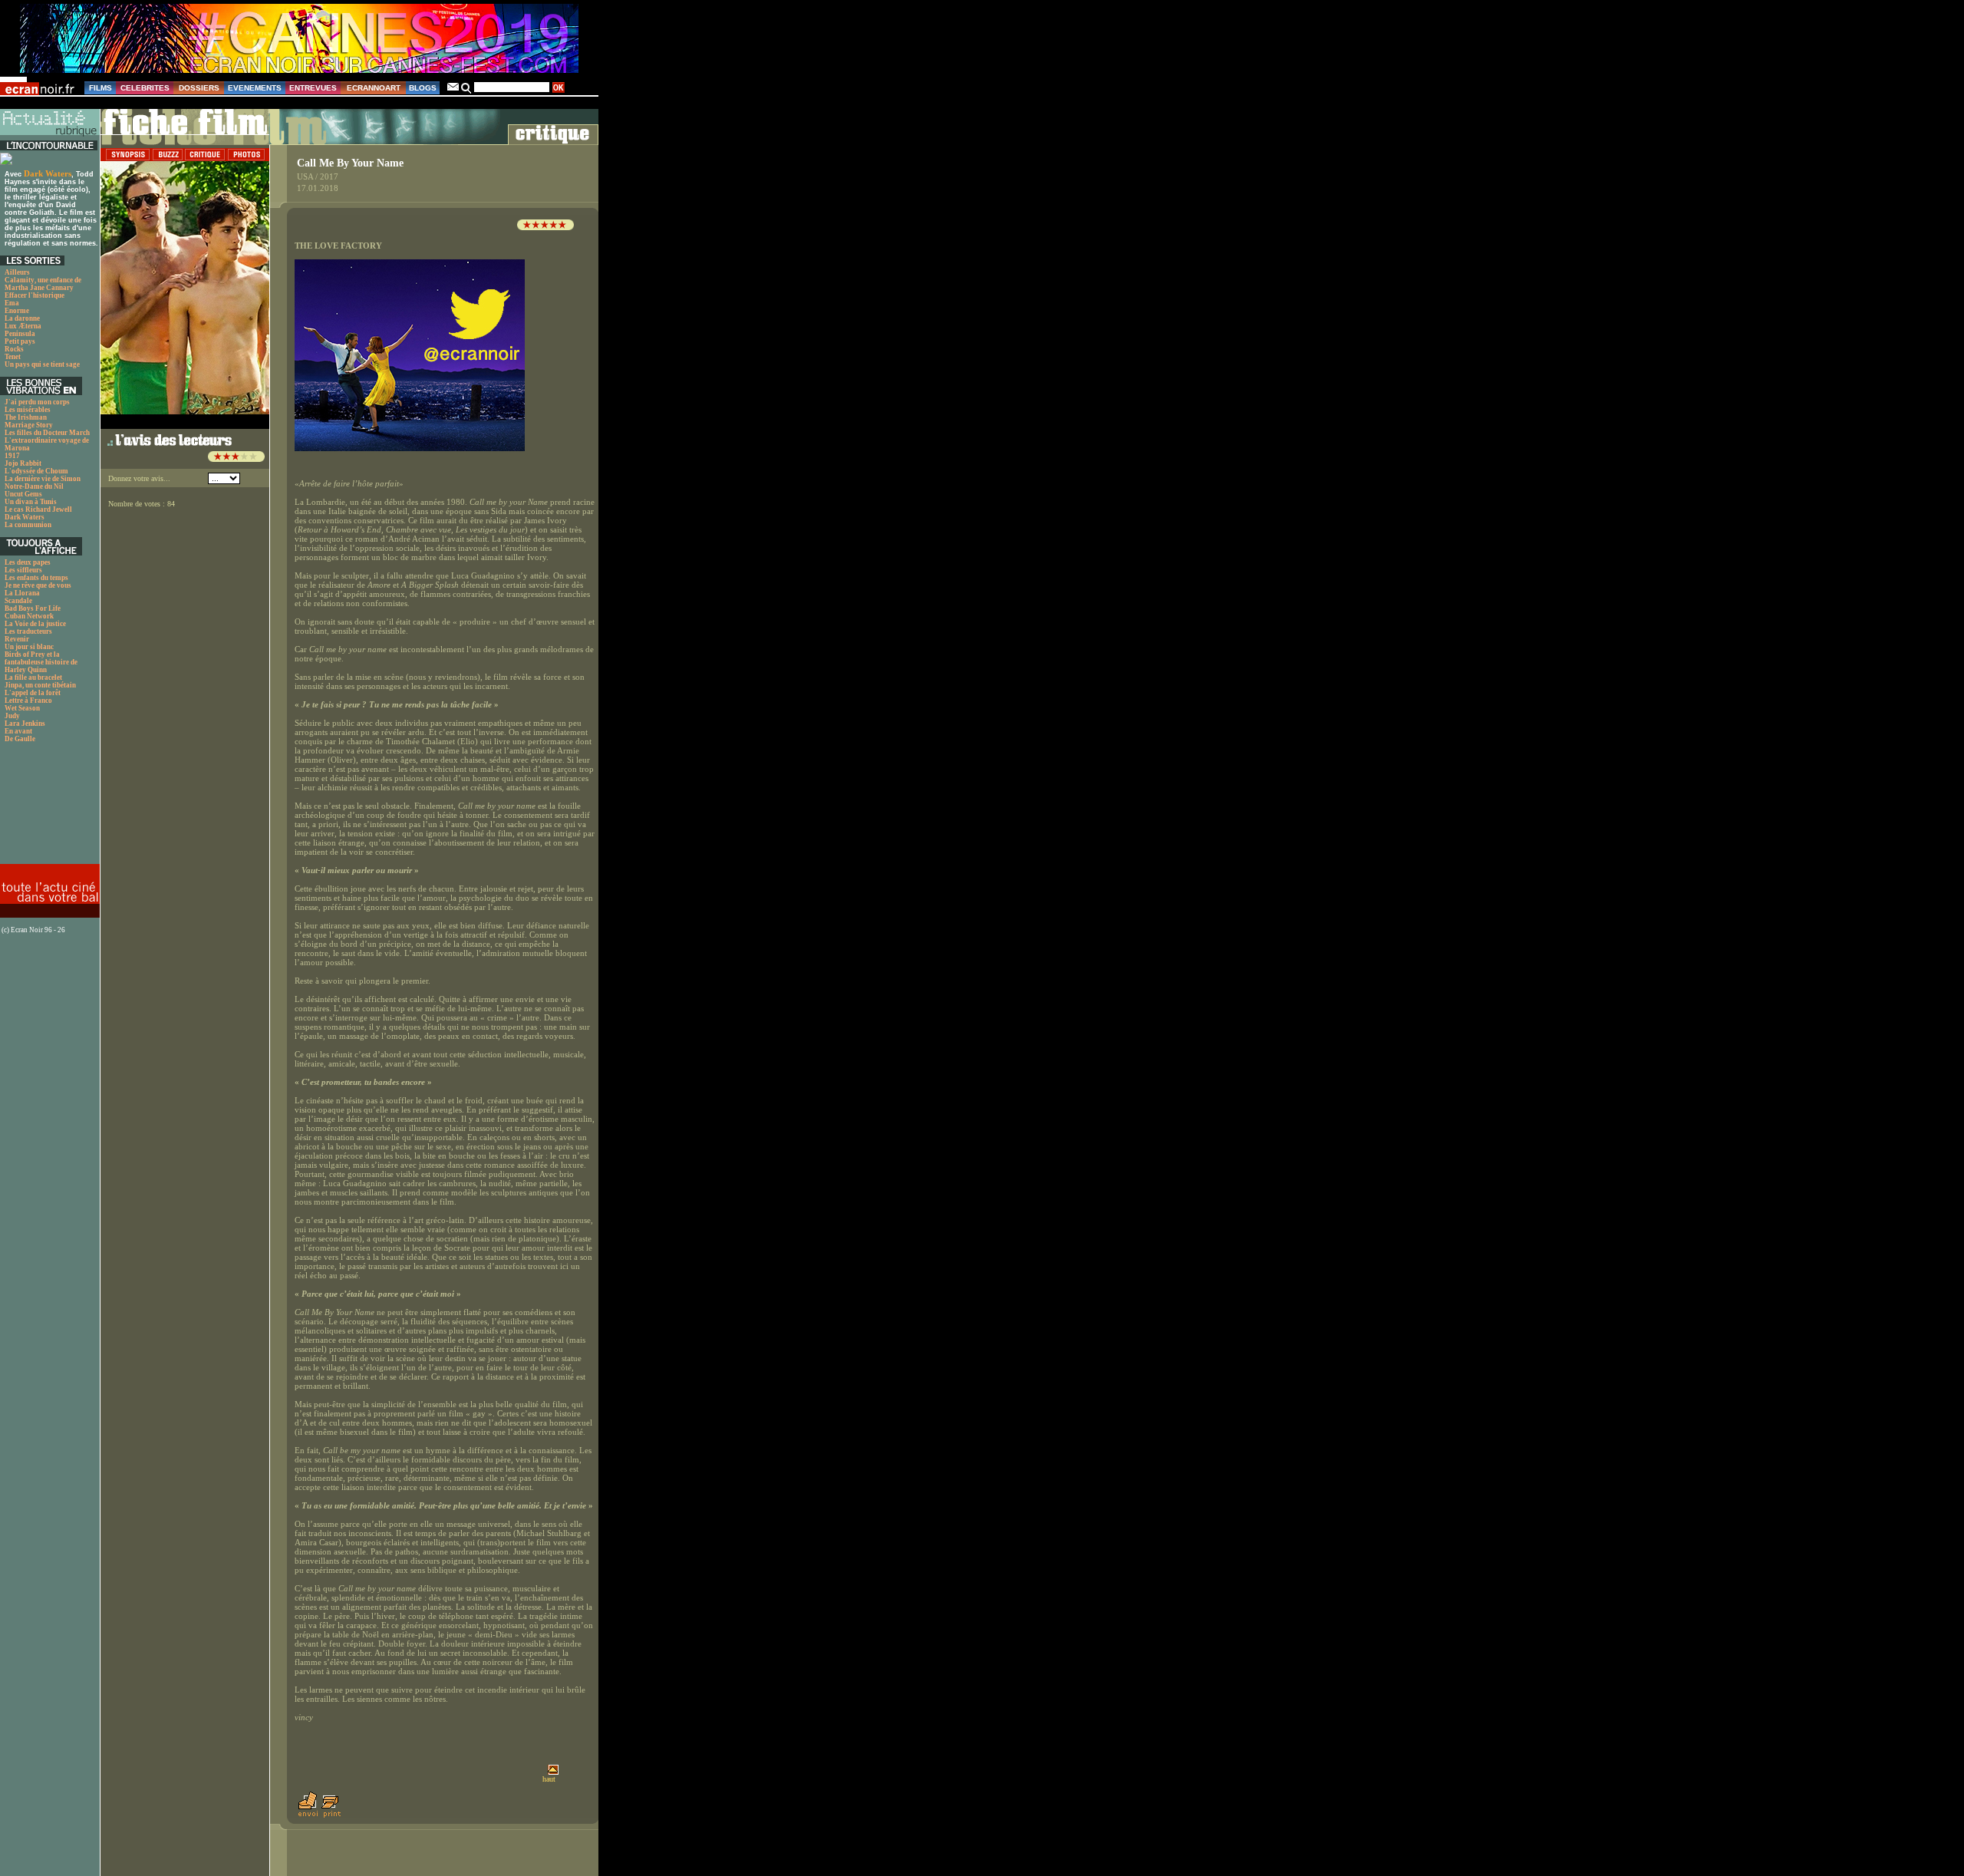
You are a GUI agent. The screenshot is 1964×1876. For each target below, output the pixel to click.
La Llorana (22, 593)
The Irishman (26, 417)
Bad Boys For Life (33, 608)
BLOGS (423, 88)
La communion (28, 525)
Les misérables (28, 410)
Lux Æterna (23, 326)
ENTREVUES (313, 88)
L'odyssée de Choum (36, 471)
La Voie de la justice (35, 624)
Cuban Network (29, 616)
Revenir (17, 639)
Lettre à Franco (28, 701)
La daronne (22, 318)
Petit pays (20, 341)
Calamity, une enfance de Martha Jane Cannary (43, 284)
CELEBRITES (145, 88)
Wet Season (22, 708)
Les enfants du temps (36, 578)
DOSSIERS (199, 88)
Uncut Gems (23, 494)
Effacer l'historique (35, 295)
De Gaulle (20, 739)
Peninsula (20, 334)
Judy (12, 716)
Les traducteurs (28, 631)
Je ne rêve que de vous (38, 585)
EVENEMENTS (255, 88)
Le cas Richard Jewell (38, 509)
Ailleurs (17, 272)
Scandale (18, 601)
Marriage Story (29, 425)
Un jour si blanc (29, 647)
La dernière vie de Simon (43, 479)
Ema (12, 303)
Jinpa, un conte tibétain (40, 685)
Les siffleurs (23, 570)
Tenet (13, 357)
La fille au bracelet (33, 678)
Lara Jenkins (25, 724)
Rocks (14, 349)
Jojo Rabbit (23, 463)
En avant (18, 731)
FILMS (101, 88)
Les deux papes (28, 562)
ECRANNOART (374, 88)
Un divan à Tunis (31, 502)
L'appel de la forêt (33, 693)
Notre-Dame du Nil (34, 486)
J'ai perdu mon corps (37, 402)
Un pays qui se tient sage (42, 364)
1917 (12, 456)
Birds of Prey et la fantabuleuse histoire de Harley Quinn (41, 662)
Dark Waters (48, 173)
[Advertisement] (48, 808)
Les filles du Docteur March (47, 433)
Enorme (17, 311)
